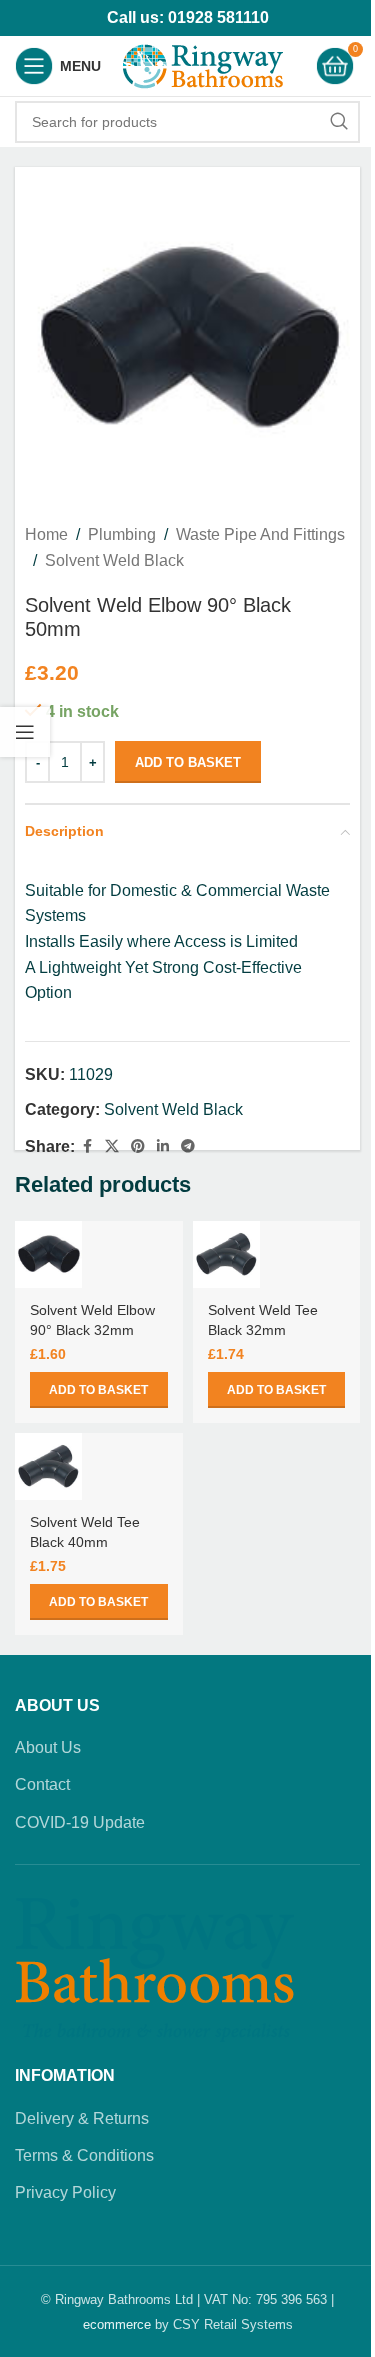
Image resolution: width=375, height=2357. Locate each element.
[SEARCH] (339, 122)
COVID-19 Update (80, 1822)
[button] (99, 1390)
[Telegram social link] (188, 1146)
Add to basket (188, 762)
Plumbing (122, 534)
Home (46, 534)
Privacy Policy (65, 2192)
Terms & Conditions (84, 2155)
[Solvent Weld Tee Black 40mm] (48, 1466)
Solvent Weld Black (114, 560)
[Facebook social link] (87, 1146)
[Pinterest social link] (138, 1146)
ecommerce (117, 2324)
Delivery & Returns (82, 2118)
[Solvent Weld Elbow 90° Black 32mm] (48, 1254)
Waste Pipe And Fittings (260, 534)
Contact (42, 1784)
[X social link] (112, 1146)
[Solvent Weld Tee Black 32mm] (226, 1254)
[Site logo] (203, 64)
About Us (48, 1747)
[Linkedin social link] (163, 1146)
